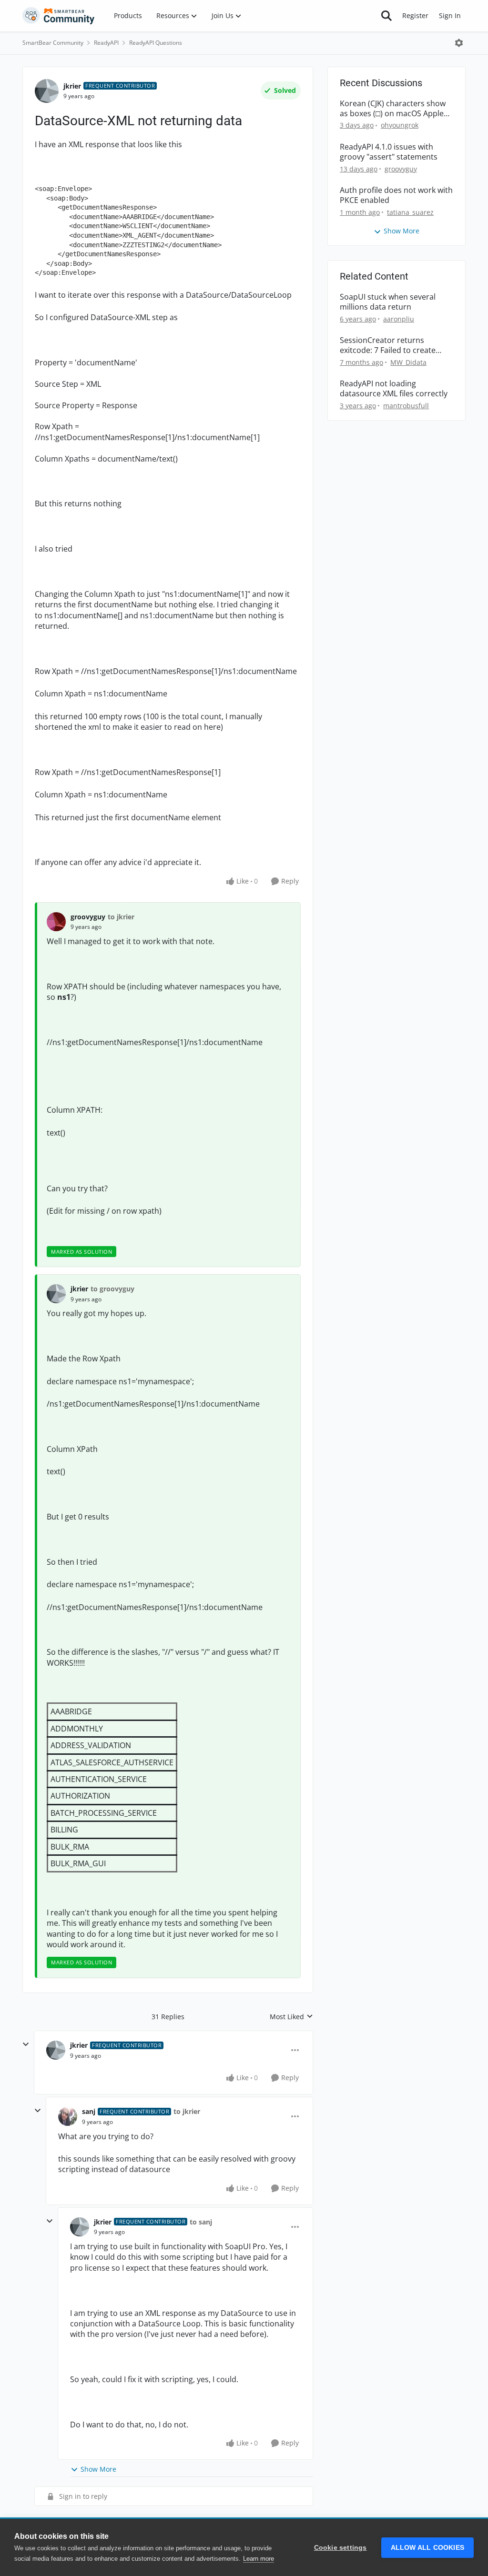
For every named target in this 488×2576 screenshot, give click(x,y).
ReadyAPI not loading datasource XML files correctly (394, 389)
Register (415, 15)
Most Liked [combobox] (291, 2017)
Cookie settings (341, 2548)
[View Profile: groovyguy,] (56, 922)
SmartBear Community (53, 43)
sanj (89, 2111)
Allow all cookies (427, 2548)
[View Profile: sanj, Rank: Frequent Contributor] (68, 2116)
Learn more (259, 2559)
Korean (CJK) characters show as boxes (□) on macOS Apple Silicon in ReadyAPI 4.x (393, 109)
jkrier (72, 86)
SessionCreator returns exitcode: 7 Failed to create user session (388, 345)
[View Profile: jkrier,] (56, 1294)
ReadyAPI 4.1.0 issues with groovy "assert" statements (389, 152)
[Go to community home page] (59, 16)
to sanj (201, 2222)
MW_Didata (408, 362)
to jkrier (121, 917)
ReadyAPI (106, 43)
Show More (98, 2469)
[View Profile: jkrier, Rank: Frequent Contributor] (47, 91)
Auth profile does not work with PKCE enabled (396, 195)
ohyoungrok (400, 125)
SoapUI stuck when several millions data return (388, 302)
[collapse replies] (26, 2044)
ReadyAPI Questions (156, 43)
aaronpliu (399, 319)
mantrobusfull (406, 406)
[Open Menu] (459, 43)
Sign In (450, 15)
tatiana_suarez (410, 212)
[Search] (386, 16)
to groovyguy (112, 1289)
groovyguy (88, 917)
